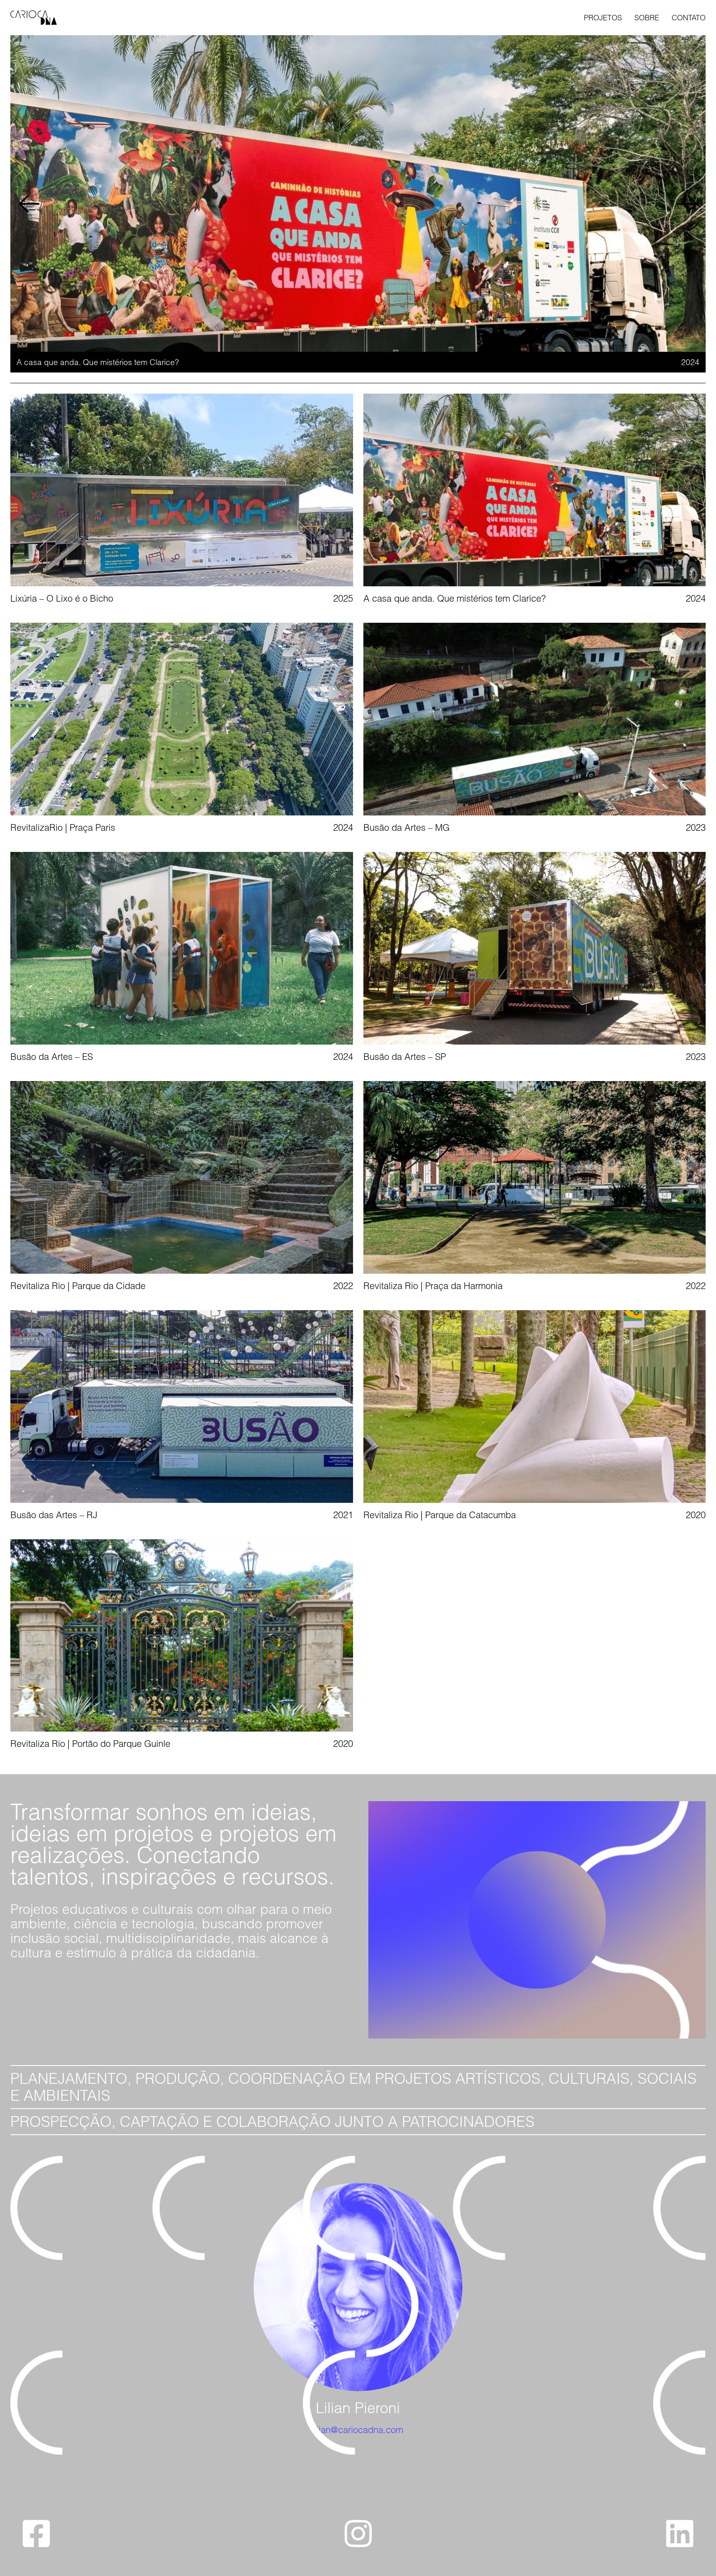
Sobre (647, 18)
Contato (689, 18)
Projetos (603, 18)
